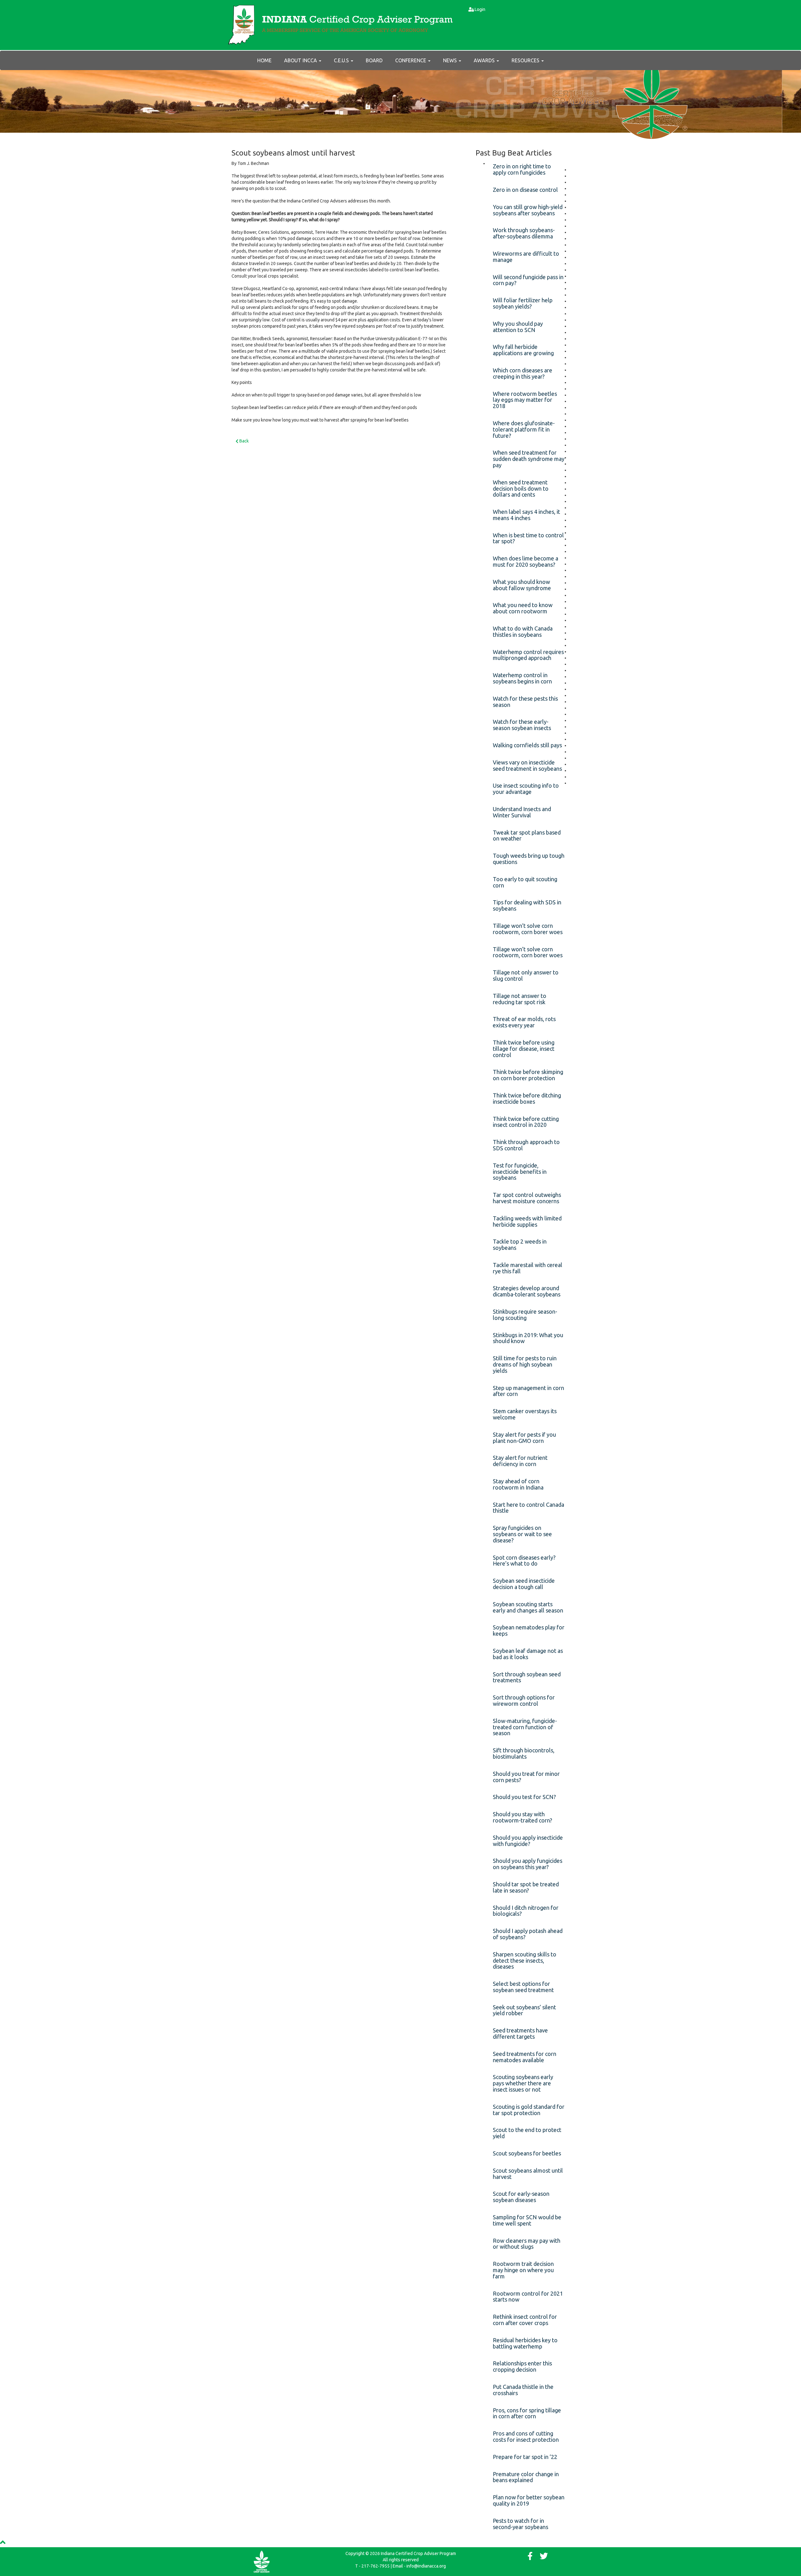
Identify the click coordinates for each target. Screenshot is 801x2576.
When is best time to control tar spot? (528, 538)
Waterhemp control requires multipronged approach (528, 655)
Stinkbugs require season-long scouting (525, 1315)
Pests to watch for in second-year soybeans (520, 2524)
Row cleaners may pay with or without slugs (527, 2244)
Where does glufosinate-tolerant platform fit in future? (524, 429)
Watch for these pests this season (525, 702)
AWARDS (485, 60)
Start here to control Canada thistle (528, 1508)
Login (480, 9)
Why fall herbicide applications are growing (523, 350)
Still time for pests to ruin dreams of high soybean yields (525, 1364)
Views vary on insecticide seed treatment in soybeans (527, 765)
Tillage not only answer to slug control (526, 975)
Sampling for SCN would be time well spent (527, 2220)
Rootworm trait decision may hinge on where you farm (523, 2270)
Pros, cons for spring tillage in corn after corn (527, 2413)
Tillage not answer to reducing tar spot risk (520, 999)
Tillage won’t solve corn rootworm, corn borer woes (528, 929)
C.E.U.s (342, 60)
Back (244, 441)
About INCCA (301, 60)
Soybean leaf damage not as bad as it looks (528, 1654)
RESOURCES (526, 60)
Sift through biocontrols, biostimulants (524, 1753)
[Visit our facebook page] (530, 2558)
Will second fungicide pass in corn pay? (528, 280)
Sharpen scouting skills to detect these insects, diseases (525, 1960)
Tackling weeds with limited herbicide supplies (527, 1221)
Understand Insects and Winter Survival (522, 812)
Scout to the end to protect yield (527, 2133)
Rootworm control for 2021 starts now (528, 2297)
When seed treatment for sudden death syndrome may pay (529, 459)
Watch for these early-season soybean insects (522, 725)
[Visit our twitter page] (544, 2558)
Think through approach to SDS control (526, 1145)
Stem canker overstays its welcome (525, 1414)
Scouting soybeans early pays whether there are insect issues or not (523, 2083)
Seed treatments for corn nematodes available (525, 2057)
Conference (411, 60)
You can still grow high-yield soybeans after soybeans (528, 210)
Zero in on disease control (525, 190)
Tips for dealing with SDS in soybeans (527, 905)
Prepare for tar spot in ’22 (525, 2457)
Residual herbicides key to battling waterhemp (525, 2343)
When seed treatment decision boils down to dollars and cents (521, 488)
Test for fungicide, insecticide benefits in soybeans (520, 1172)
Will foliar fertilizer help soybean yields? (523, 303)
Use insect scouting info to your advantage (526, 789)
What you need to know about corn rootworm (523, 608)
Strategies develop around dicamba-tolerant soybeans (527, 1291)
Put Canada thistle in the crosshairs (523, 2390)
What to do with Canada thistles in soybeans (523, 631)
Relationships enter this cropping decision (522, 2366)
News (451, 60)
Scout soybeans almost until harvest (528, 2174)
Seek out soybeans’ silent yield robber (524, 2010)
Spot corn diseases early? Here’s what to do (524, 1561)
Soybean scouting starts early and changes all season (528, 1607)
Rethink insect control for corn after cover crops (525, 2320)
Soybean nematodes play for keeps (529, 1630)
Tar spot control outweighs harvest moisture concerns (527, 1198)
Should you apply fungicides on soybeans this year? (528, 1864)
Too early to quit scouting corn (525, 882)
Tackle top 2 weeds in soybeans (520, 1245)
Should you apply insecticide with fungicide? (528, 1841)
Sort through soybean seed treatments (527, 1677)
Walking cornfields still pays (527, 745)
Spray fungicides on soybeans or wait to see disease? (522, 1534)
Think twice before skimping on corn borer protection (528, 1075)
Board (374, 60)
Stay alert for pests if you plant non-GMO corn (524, 1438)
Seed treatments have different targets (520, 2033)
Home (264, 60)
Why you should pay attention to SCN (518, 327)
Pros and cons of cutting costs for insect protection (526, 2436)
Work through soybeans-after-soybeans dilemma (524, 233)
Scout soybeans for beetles (527, 2153)
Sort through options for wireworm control (524, 1700)
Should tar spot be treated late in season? (526, 1887)
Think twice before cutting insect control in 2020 (526, 1122)
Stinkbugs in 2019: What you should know (528, 1338)
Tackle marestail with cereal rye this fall (528, 1268)
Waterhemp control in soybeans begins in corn (522, 678)
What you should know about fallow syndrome (522, 585)
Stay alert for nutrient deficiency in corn (520, 1461)
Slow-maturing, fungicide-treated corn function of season (525, 1727)
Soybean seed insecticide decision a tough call (524, 1584)
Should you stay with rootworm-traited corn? (523, 1817)
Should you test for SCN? (524, 1797)
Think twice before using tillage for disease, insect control (524, 1049)
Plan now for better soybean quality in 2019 (529, 2500)
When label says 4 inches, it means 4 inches (526, 515)
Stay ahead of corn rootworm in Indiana (518, 1484)
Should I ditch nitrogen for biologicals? (526, 1911)
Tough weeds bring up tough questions (529, 859)
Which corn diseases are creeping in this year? (523, 373)
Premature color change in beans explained (526, 2477)
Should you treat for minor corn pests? (526, 1777)
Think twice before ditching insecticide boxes (527, 1098)
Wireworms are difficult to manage (526, 257)
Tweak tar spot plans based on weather (527, 836)
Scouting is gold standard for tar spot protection (529, 2110)
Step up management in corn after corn (528, 1391)
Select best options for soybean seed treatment (523, 1987)
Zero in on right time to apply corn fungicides (522, 169)
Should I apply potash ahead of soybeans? (528, 1934)
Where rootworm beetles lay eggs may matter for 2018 (525, 400)
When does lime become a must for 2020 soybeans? (525, 561)
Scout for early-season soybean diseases (521, 2197)
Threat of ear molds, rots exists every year (524, 1022)
